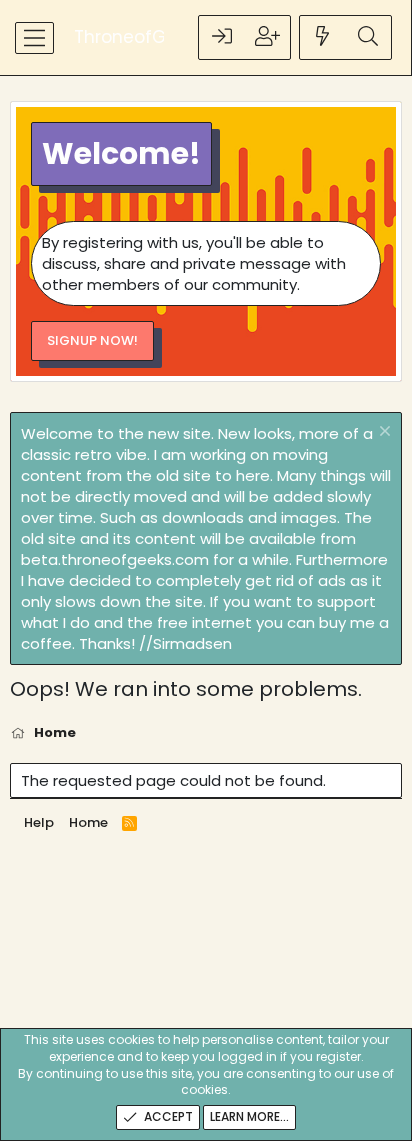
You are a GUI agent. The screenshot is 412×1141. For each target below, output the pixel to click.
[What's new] (323, 37)
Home (88, 822)
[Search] (368, 37)
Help (39, 822)
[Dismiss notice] (382, 433)
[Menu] (34, 38)
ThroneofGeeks (139, 37)
